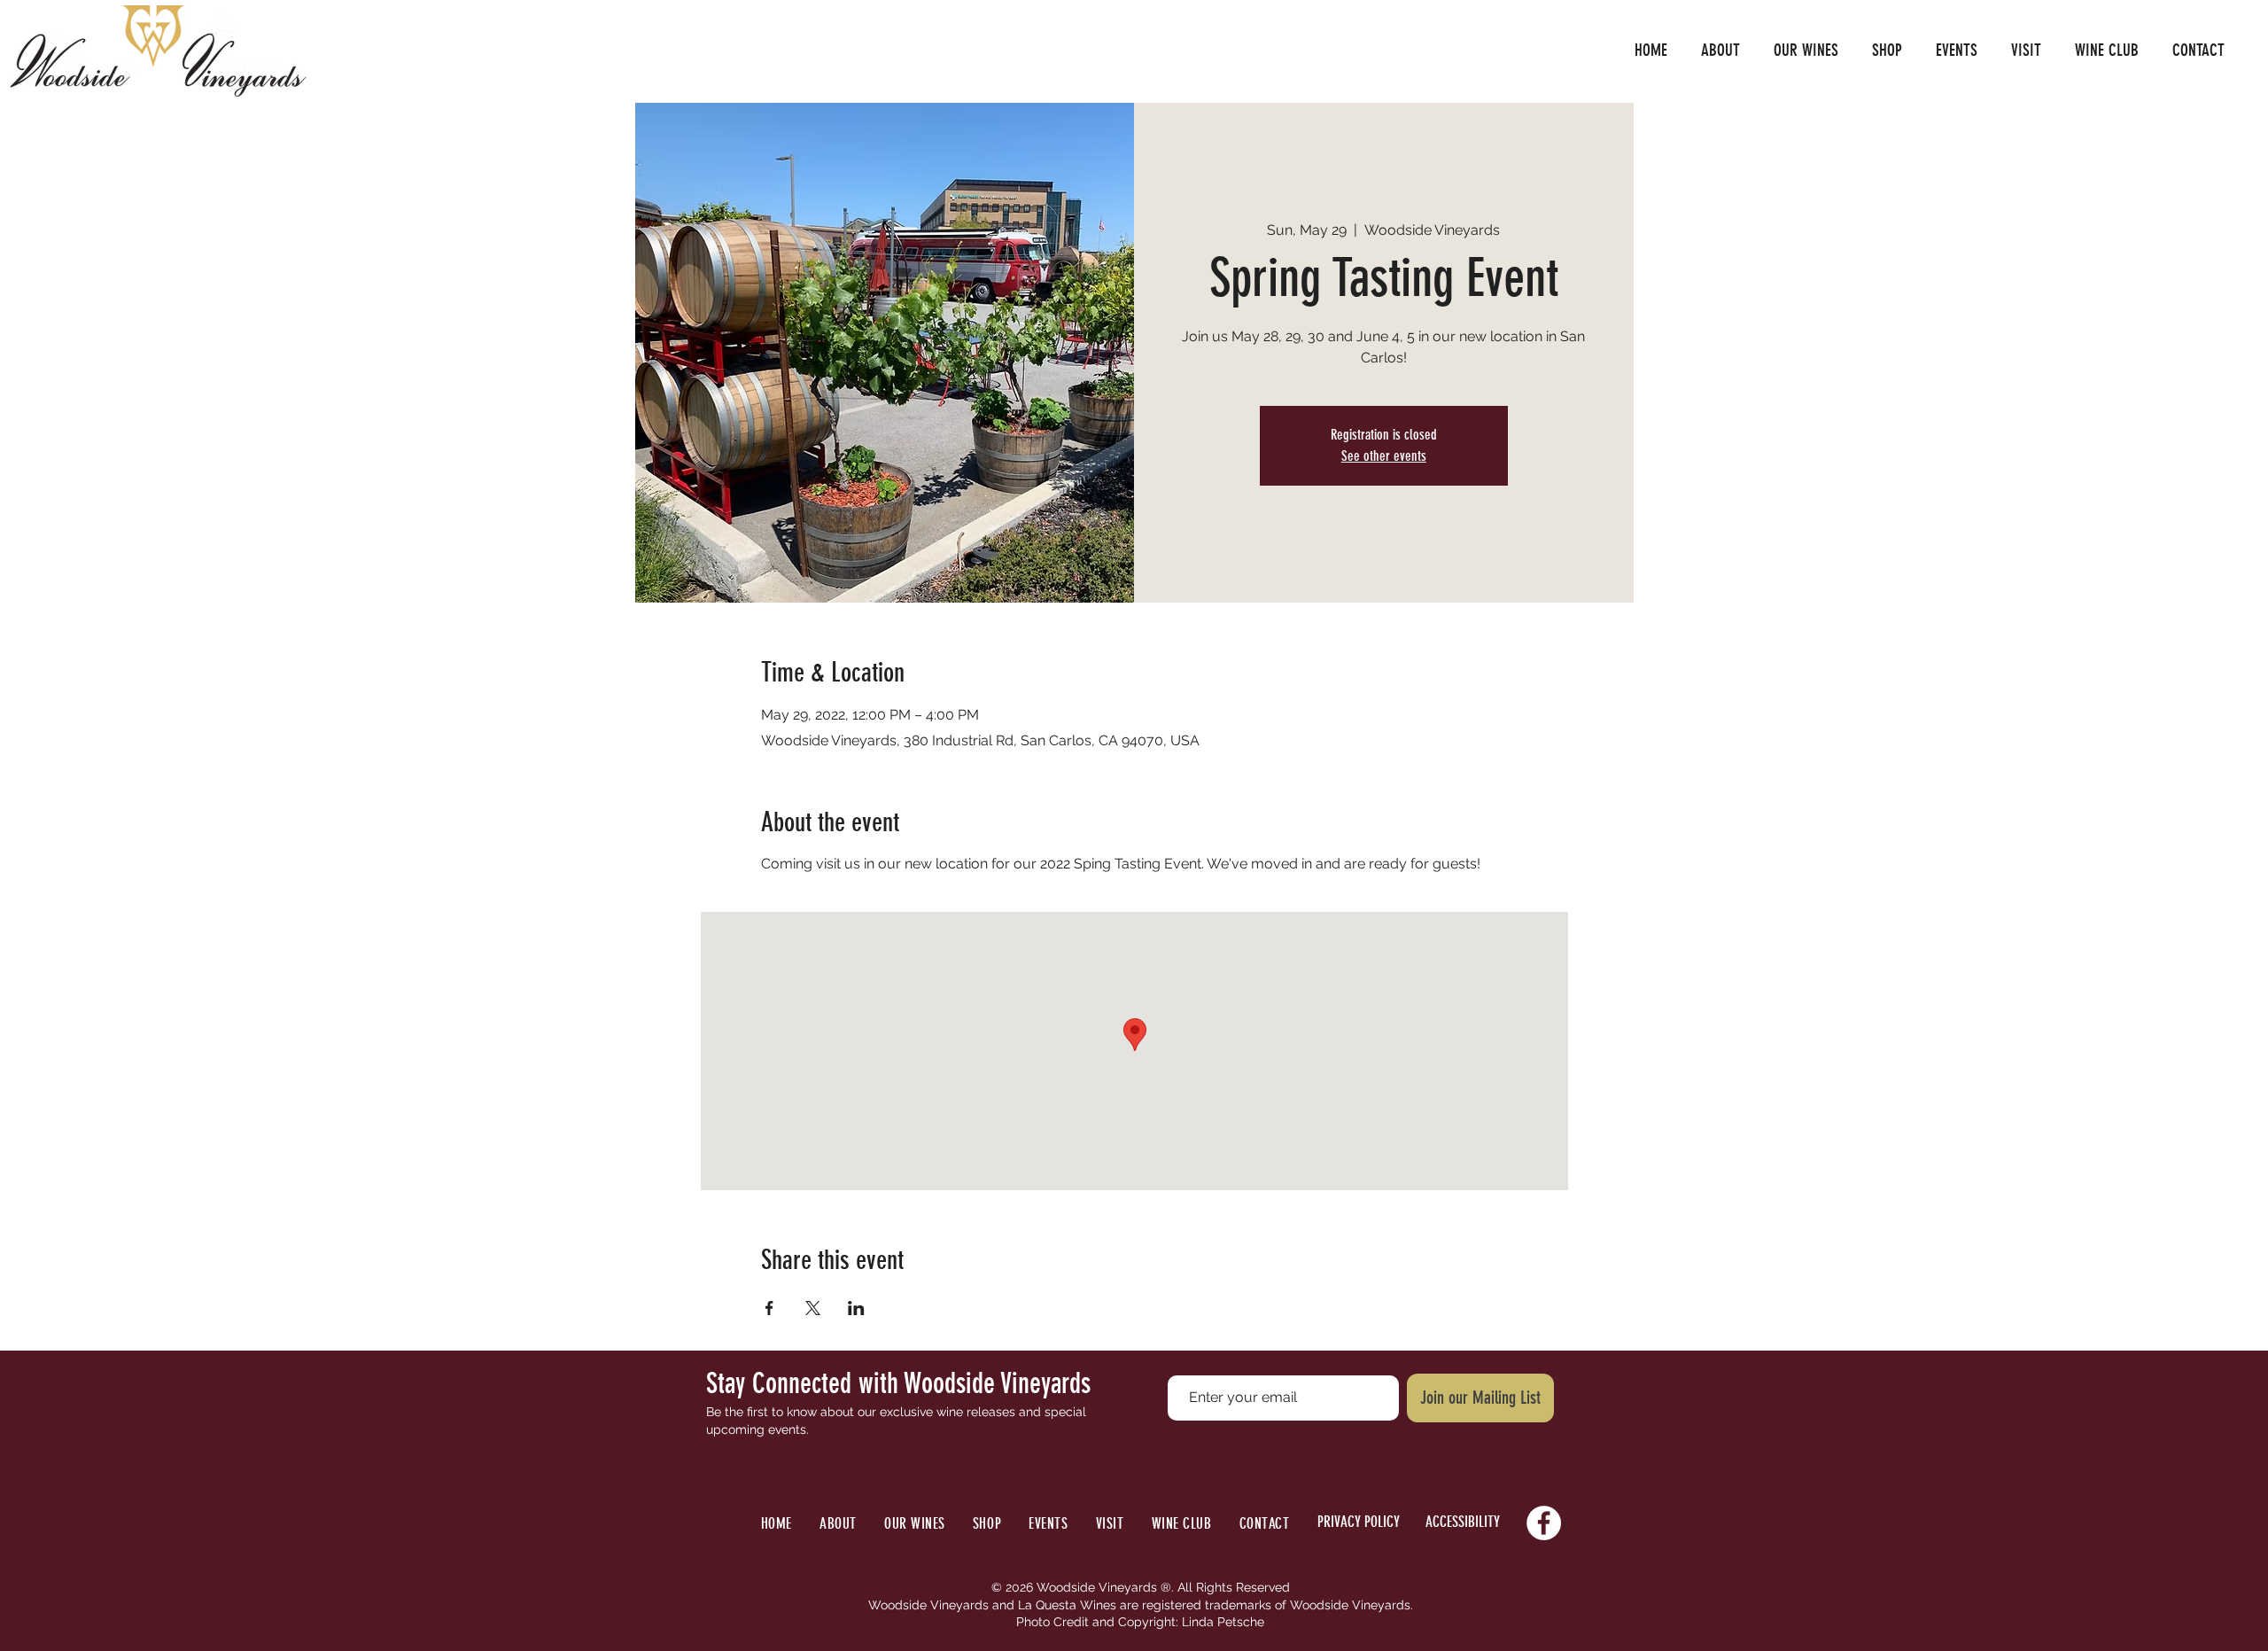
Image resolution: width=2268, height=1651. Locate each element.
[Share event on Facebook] (769, 1308)
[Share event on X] (813, 1308)
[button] (1720, 51)
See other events (1384, 456)
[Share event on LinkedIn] (856, 1308)
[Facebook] (1544, 1523)
